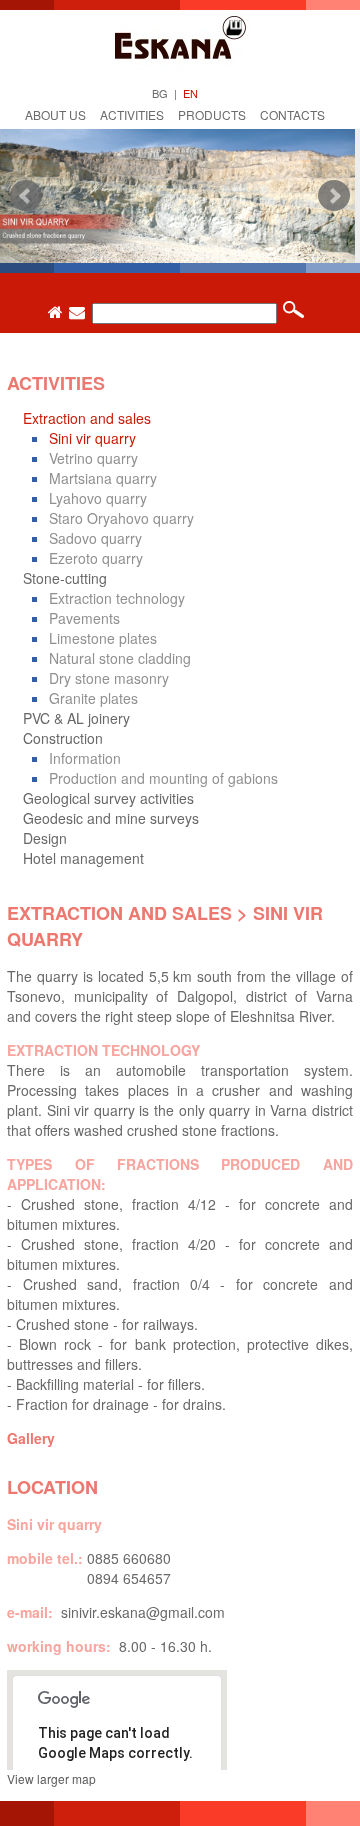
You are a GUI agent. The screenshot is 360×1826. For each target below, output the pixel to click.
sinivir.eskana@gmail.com (143, 1612)
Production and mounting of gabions (163, 778)
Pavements (84, 618)
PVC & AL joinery (76, 718)
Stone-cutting (65, 578)
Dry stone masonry (109, 678)
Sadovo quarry (95, 538)
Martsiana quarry (103, 478)
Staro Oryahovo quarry (121, 518)
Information (85, 758)
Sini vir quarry (92, 438)
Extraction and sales (87, 418)
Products (212, 114)
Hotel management (83, 858)
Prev (26, 196)
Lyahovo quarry (98, 498)
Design (45, 838)
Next (334, 196)
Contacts (292, 114)
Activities (132, 114)
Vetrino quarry (93, 458)
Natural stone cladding (120, 658)
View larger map (51, 1778)
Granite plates (93, 698)
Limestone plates (103, 638)
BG (160, 93)
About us (55, 114)
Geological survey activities (108, 798)
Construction (63, 738)
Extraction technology (117, 598)
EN (190, 93)
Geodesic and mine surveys (111, 818)
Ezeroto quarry (96, 558)
